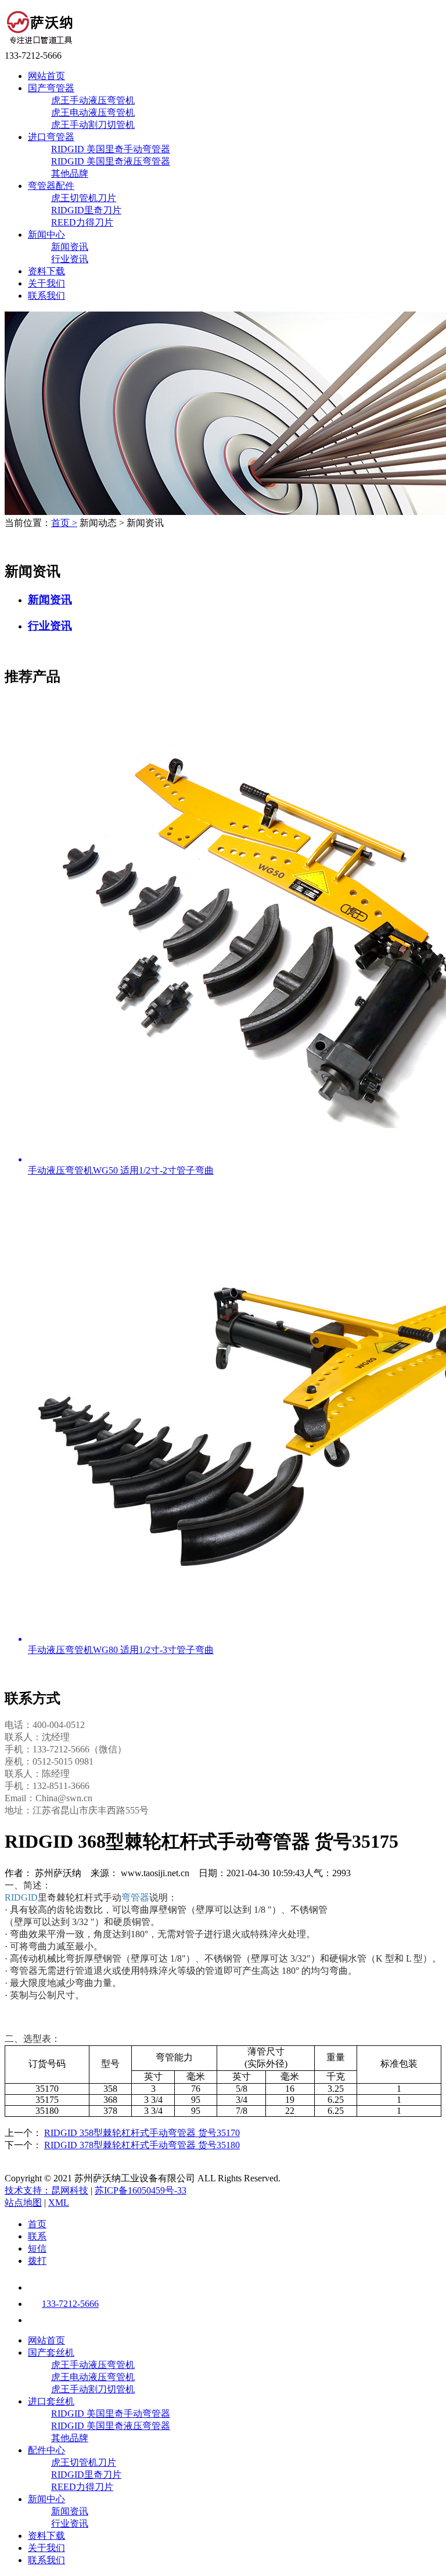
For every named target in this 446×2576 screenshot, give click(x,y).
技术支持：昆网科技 (46, 2190)
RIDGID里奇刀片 (86, 210)
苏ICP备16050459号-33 (141, 2190)
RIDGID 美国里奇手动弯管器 (111, 149)
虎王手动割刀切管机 (93, 125)
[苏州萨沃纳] (40, 45)
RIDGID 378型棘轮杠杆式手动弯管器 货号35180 (142, 2145)
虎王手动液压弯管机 (93, 100)
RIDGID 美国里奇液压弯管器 (111, 161)
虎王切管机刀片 (84, 198)
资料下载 (46, 271)
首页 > (64, 523)
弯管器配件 (51, 186)
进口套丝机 (51, 2401)
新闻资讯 (70, 247)
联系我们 (46, 296)
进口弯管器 (51, 137)
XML (59, 2203)
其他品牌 (70, 173)
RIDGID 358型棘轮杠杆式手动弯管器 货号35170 (142, 2133)
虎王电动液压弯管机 (93, 112)
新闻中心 (46, 235)
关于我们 (46, 283)
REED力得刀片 (82, 222)
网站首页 (46, 76)
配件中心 (46, 2450)
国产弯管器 (51, 88)
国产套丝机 (51, 2353)
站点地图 (23, 2203)
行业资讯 (70, 259)
